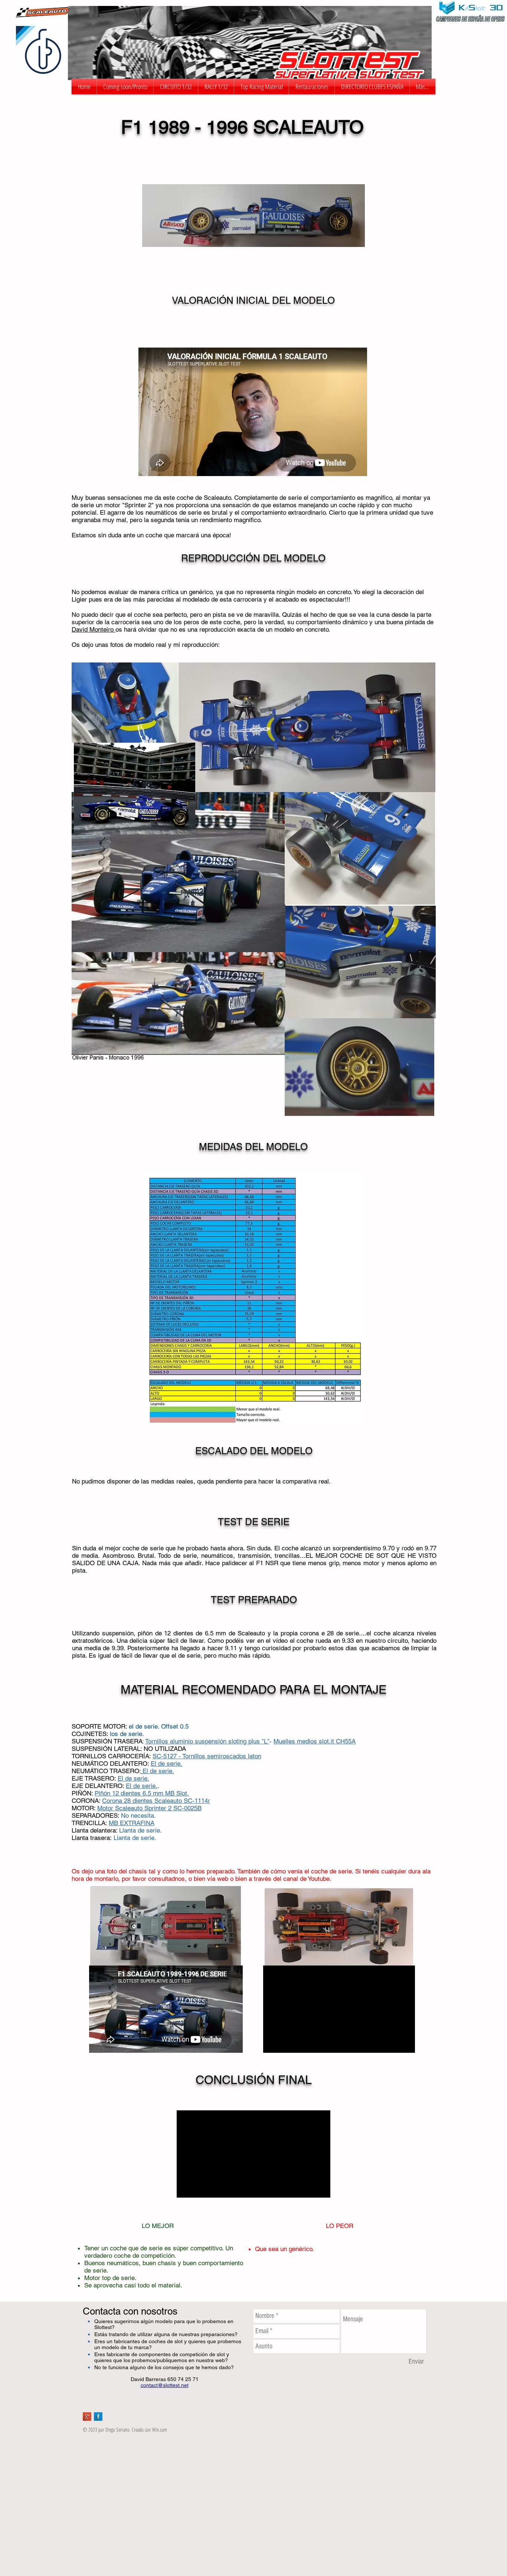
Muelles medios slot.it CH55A (315, 1741)
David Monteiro (94, 629)
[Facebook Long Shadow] (98, 2417)
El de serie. (133, 1778)
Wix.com (160, 2430)
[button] (176, 87)
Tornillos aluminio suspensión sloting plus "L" (207, 1741)
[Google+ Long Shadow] (87, 2417)
